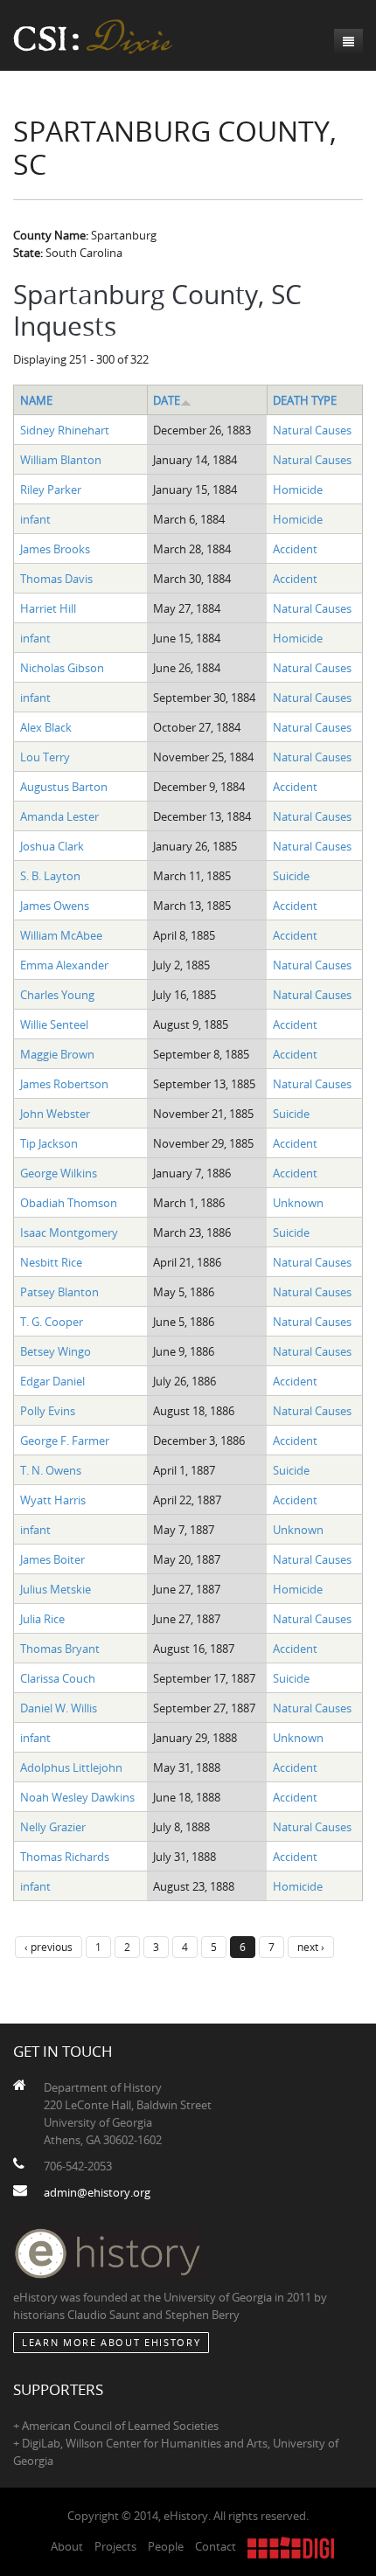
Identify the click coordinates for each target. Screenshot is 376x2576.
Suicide (291, 876)
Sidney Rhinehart (65, 430)
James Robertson (64, 1084)
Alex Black (46, 727)
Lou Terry (45, 757)
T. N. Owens (51, 1470)
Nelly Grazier (53, 1827)
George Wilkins (59, 1173)
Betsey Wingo (56, 1351)
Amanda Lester (59, 816)
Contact (216, 2546)
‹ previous (49, 1947)
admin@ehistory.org (97, 2192)
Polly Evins (48, 1411)
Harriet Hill (48, 608)
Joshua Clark (52, 846)
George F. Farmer (65, 1441)
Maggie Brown (57, 1054)
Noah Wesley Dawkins (77, 1797)
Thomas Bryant (60, 1649)
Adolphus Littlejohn (71, 1767)
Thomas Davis (56, 579)
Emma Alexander (64, 965)
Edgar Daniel (52, 1381)
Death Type (305, 400)
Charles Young (57, 995)
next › (311, 1947)
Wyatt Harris (53, 1500)
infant (35, 519)
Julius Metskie (56, 1589)
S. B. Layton (50, 876)
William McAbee (61, 935)
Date (167, 400)
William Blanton (61, 460)
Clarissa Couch (58, 1678)
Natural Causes (312, 430)
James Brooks (55, 549)
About (67, 2546)
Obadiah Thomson (69, 1203)
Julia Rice (42, 1619)
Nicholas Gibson (62, 668)
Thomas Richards (65, 1857)
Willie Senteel (54, 1024)
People (166, 2546)
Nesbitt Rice (51, 1262)
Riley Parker (51, 490)
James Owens (55, 906)
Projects (115, 2546)
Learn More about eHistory (111, 2342)
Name (36, 400)
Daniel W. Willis (59, 1708)
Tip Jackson (49, 1143)
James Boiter (52, 1559)
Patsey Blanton (59, 1292)
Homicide (298, 490)
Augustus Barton (64, 787)
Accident (295, 549)
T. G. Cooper (52, 1322)
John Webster (55, 1114)
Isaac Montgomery (69, 1232)
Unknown (298, 1203)
